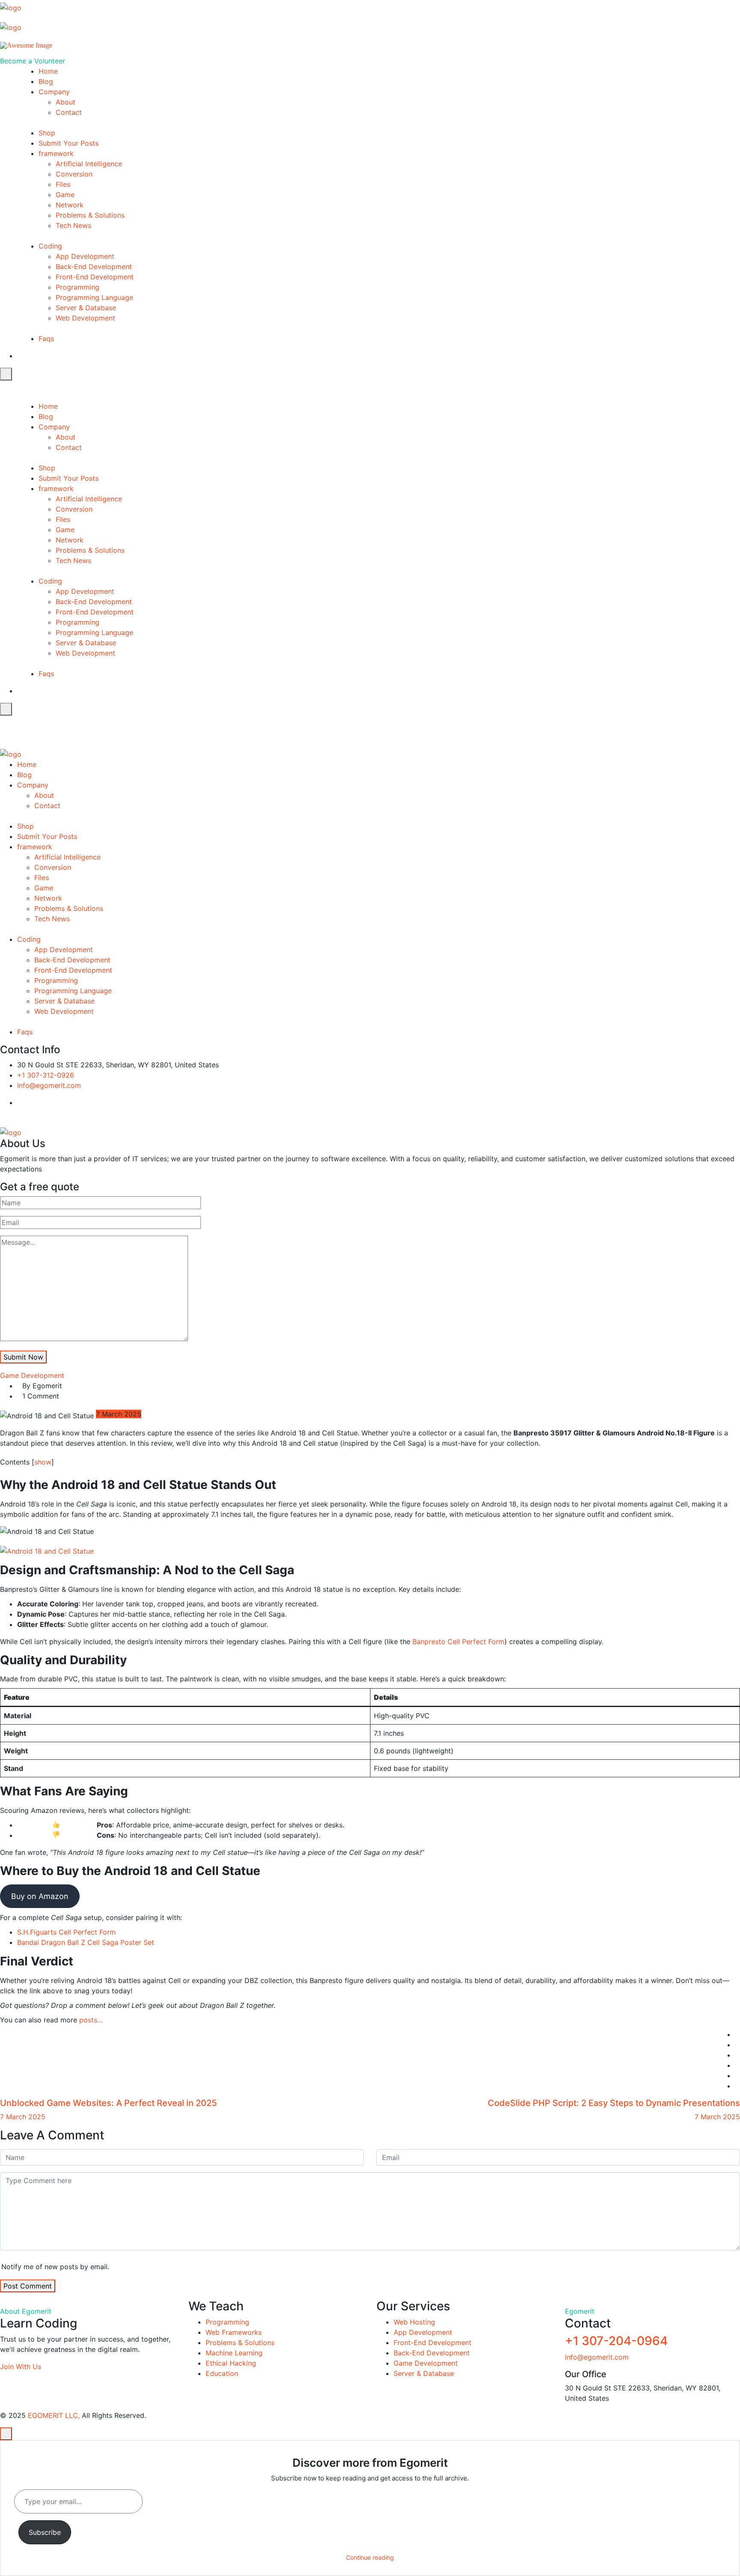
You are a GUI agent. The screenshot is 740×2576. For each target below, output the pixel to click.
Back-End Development (94, 267)
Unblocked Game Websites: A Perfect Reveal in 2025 (108, 2103)
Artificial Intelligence (89, 164)
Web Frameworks (234, 2332)
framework (56, 153)
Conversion (74, 174)
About (66, 102)
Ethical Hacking (231, 2363)
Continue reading (370, 2557)
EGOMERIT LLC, (54, 2415)
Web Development (85, 318)
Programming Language (94, 297)
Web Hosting (414, 2322)
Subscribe (45, 2532)
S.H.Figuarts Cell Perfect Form (66, 1932)
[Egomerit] (39, 6)
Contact (69, 112)
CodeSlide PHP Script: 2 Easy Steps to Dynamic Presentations (614, 2103)
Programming (78, 287)
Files (63, 184)
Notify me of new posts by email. (55, 2267)
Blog (46, 81)
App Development (85, 256)
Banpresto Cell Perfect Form (458, 1641)
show (43, 1462)
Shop (47, 133)
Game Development (32, 1375)
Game (65, 195)
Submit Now (23, 1357)
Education (222, 2373)
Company (54, 92)
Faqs (46, 338)
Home (48, 71)
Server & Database (86, 308)
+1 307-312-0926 (46, 1075)
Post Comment (28, 2286)
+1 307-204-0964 (616, 2341)
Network (70, 205)
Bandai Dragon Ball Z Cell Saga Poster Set (86, 1942)
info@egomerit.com (49, 1085)
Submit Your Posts (69, 143)
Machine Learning (234, 2353)
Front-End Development (95, 277)
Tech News (73, 225)
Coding (50, 246)
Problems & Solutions (90, 215)
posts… (91, 2020)
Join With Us (21, 2366)
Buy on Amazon (40, 1896)
